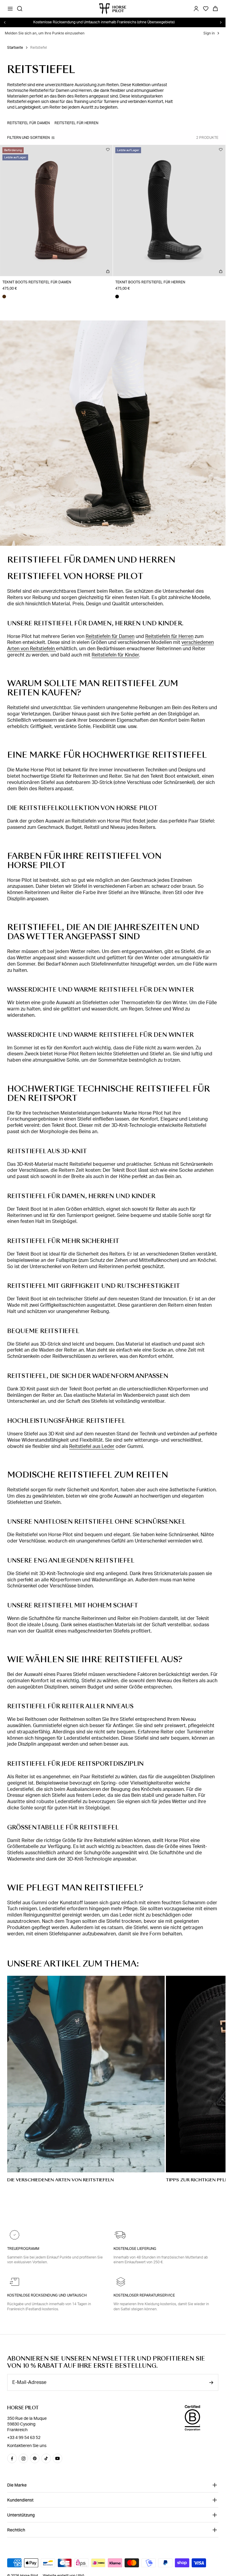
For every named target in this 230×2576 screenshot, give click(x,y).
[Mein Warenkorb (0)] (215, 9)
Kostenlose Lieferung (135, 2249)
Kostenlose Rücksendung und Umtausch (47, 2295)
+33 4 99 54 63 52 (24, 2438)
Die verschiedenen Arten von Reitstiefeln (60, 2180)
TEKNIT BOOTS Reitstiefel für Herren (150, 282)
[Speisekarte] (10, 9)
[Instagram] (23, 2458)
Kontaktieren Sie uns (27, 2446)
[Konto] (196, 9)
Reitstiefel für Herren (76, 123)
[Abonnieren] (211, 2383)
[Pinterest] (35, 2458)
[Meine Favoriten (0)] (206, 9)
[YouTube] (57, 2458)
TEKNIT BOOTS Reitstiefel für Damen (37, 282)
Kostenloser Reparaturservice (144, 2295)
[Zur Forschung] (20, 9)
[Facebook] (12, 2458)
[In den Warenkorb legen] (108, 271)
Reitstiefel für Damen (28, 123)
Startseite (15, 48)
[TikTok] (46, 2458)
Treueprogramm (23, 2249)
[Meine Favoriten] (108, 150)
